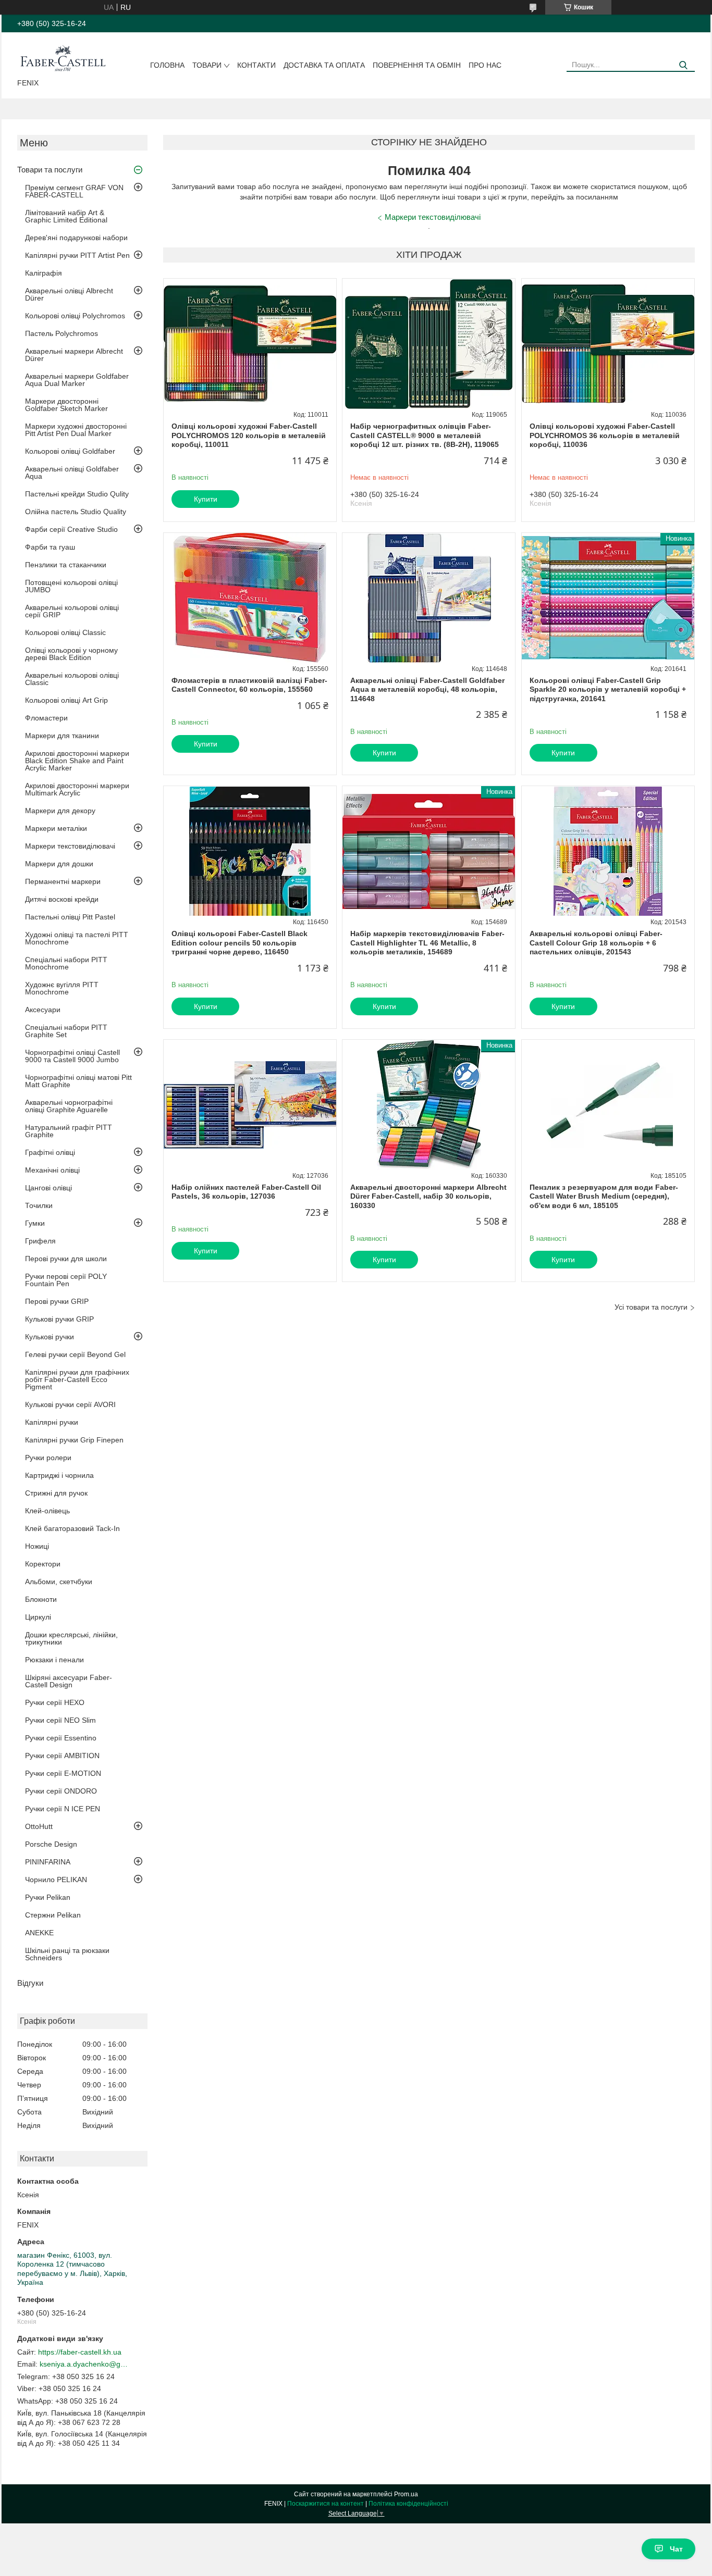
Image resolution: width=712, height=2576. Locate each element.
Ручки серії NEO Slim (60, 1720)
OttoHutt (39, 1826)
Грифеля (40, 1241)
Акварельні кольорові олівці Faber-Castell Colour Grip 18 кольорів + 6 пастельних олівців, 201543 (596, 943)
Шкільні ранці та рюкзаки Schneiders (67, 1954)
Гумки (35, 1223)
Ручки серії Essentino (61, 1738)
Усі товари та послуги (651, 1307)
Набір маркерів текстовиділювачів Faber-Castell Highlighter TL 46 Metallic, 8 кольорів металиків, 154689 (427, 943)
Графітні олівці (50, 1152)
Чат (676, 2549)
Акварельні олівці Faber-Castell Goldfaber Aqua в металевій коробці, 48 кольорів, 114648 (427, 689)
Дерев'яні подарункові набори (76, 238)
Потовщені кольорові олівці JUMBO (71, 586)
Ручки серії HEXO (55, 1702)
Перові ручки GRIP (57, 1301)
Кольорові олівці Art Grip (66, 700)
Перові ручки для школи (66, 1259)
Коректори (43, 1564)
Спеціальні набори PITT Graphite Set (66, 1031)
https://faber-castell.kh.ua (80, 2352)
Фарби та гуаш (50, 547)
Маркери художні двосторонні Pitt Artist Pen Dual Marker (76, 430)
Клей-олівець (47, 1511)
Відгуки (30, 1983)
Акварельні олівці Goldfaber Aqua (72, 472)
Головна (167, 65)
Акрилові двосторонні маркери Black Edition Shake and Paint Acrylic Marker (77, 761)
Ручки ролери (48, 1458)
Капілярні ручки (52, 1422)
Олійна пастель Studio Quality (76, 512)
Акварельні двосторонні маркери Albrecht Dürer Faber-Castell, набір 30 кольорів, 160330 (428, 1196)
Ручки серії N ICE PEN (63, 1809)
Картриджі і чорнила (59, 1475)
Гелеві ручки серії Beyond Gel (75, 1354)
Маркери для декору (60, 811)
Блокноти (41, 1599)
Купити (206, 499)
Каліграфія (44, 273)
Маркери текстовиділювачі (70, 846)
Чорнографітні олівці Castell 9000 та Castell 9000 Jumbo (72, 1056)
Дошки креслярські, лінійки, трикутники (71, 1638)
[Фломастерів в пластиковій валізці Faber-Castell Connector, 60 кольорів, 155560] (250, 598)
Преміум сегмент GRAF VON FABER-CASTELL (74, 191)
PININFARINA (48, 1862)
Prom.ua (406, 2494)
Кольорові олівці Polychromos (75, 316)
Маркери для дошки (59, 864)
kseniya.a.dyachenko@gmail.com (84, 2364)
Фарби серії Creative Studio (71, 529)
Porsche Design (51, 1844)
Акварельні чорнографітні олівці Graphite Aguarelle (69, 1106)
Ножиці (37, 1546)
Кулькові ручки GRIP (59, 1319)
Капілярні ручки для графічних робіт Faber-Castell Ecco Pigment (77, 1379)
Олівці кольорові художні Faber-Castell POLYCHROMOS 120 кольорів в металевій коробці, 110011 (249, 435)
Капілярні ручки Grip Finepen (74, 1440)
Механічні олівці (52, 1170)
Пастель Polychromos (62, 333)
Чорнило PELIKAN (56, 1880)
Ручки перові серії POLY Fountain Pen (66, 1280)
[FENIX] (63, 57)
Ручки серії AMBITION (62, 1756)
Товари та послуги (50, 170)
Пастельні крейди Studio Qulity (77, 494)
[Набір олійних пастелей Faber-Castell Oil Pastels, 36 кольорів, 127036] (250, 1105)
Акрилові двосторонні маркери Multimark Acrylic (77, 789)
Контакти (256, 65)
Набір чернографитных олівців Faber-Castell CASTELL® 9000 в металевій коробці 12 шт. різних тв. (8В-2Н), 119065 (425, 435)
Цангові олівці (48, 1188)
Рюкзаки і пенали (54, 1660)
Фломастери (46, 718)
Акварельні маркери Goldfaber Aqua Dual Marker (77, 380)
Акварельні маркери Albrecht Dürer (74, 355)
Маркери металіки (56, 828)
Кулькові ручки (50, 1337)
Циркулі (38, 1617)
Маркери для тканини (62, 736)
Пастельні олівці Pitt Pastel (70, 917)
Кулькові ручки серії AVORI (70, 1404)
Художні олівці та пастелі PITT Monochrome (77, 938)
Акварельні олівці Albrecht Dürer (69, 294)
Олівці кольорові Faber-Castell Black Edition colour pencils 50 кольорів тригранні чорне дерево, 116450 (240, 943)
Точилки (39, 1205)
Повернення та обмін (417, 65)
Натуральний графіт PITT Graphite (69, 1131)
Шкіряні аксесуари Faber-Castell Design (69, 1681)
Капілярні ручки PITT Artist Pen (77, 255)
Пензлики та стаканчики (66, 565)
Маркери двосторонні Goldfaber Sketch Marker (66, 405)
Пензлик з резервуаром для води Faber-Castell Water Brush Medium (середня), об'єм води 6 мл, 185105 (604, 1196)
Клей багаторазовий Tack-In (72, 1528)
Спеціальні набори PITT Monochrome (66, 963)
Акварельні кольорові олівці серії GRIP (72, 611)
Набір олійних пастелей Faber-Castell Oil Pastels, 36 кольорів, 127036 (246, 1192)
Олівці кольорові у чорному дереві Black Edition (71, 654)
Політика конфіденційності (408, 2504)
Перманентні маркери (63, 881)
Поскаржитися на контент (326, 2504)
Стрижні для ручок (56, 1493)
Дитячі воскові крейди (62, 899)
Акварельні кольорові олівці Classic (72, 679)
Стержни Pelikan (53, 1915)
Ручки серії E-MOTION (63, 1773)
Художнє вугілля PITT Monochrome (62, 988)
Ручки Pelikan (48, 1897)
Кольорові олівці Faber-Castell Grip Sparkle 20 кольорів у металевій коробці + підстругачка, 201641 (608, 689)
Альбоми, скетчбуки (59, 1582)
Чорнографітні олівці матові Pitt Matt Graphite (78, 1081)
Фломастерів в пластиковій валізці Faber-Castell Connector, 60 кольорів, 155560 (249, 685)
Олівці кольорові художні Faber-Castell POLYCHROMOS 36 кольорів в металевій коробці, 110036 (605, 435)
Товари (207, 65)
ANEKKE (39, 1933)
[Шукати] (683, 65)
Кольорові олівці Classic (65, 632)
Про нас (485, 65)
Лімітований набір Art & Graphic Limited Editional (66, 216)
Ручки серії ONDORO (61, 1791)
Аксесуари (43, 1010)
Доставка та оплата (324, 65)
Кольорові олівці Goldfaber (70, 451)
